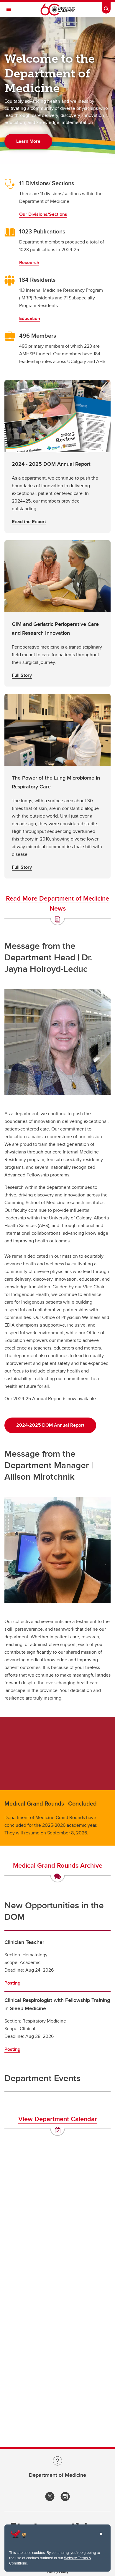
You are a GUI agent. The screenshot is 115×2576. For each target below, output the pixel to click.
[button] (57, 456)
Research (29, 262)
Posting (12, 1983)
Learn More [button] (28, 141)
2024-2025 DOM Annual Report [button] (50, 1425)
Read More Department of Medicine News (57, 903)
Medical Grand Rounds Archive (58, 1865)
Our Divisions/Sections (43, 214)
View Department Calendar (58, 2119)
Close (101, 2538)
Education (30, 318)
